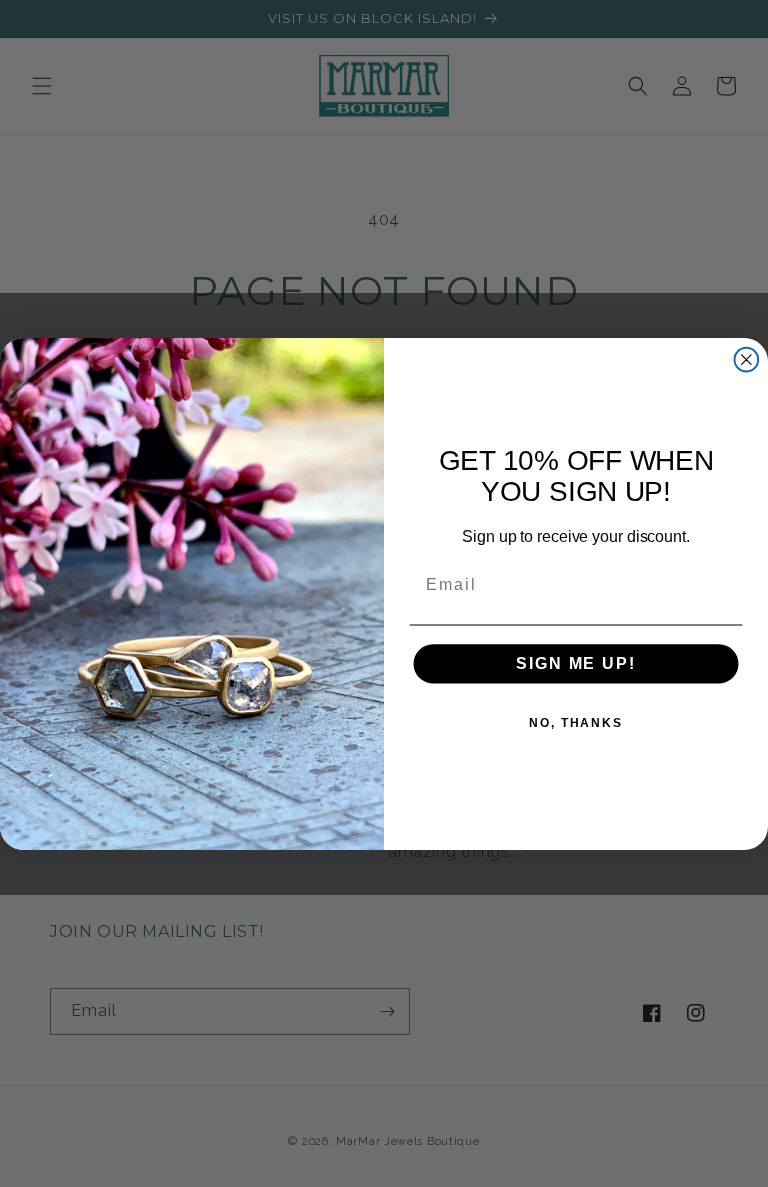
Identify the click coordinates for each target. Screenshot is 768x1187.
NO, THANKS (576, 723)
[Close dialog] (747, 359)
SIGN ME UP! (575, 663)
